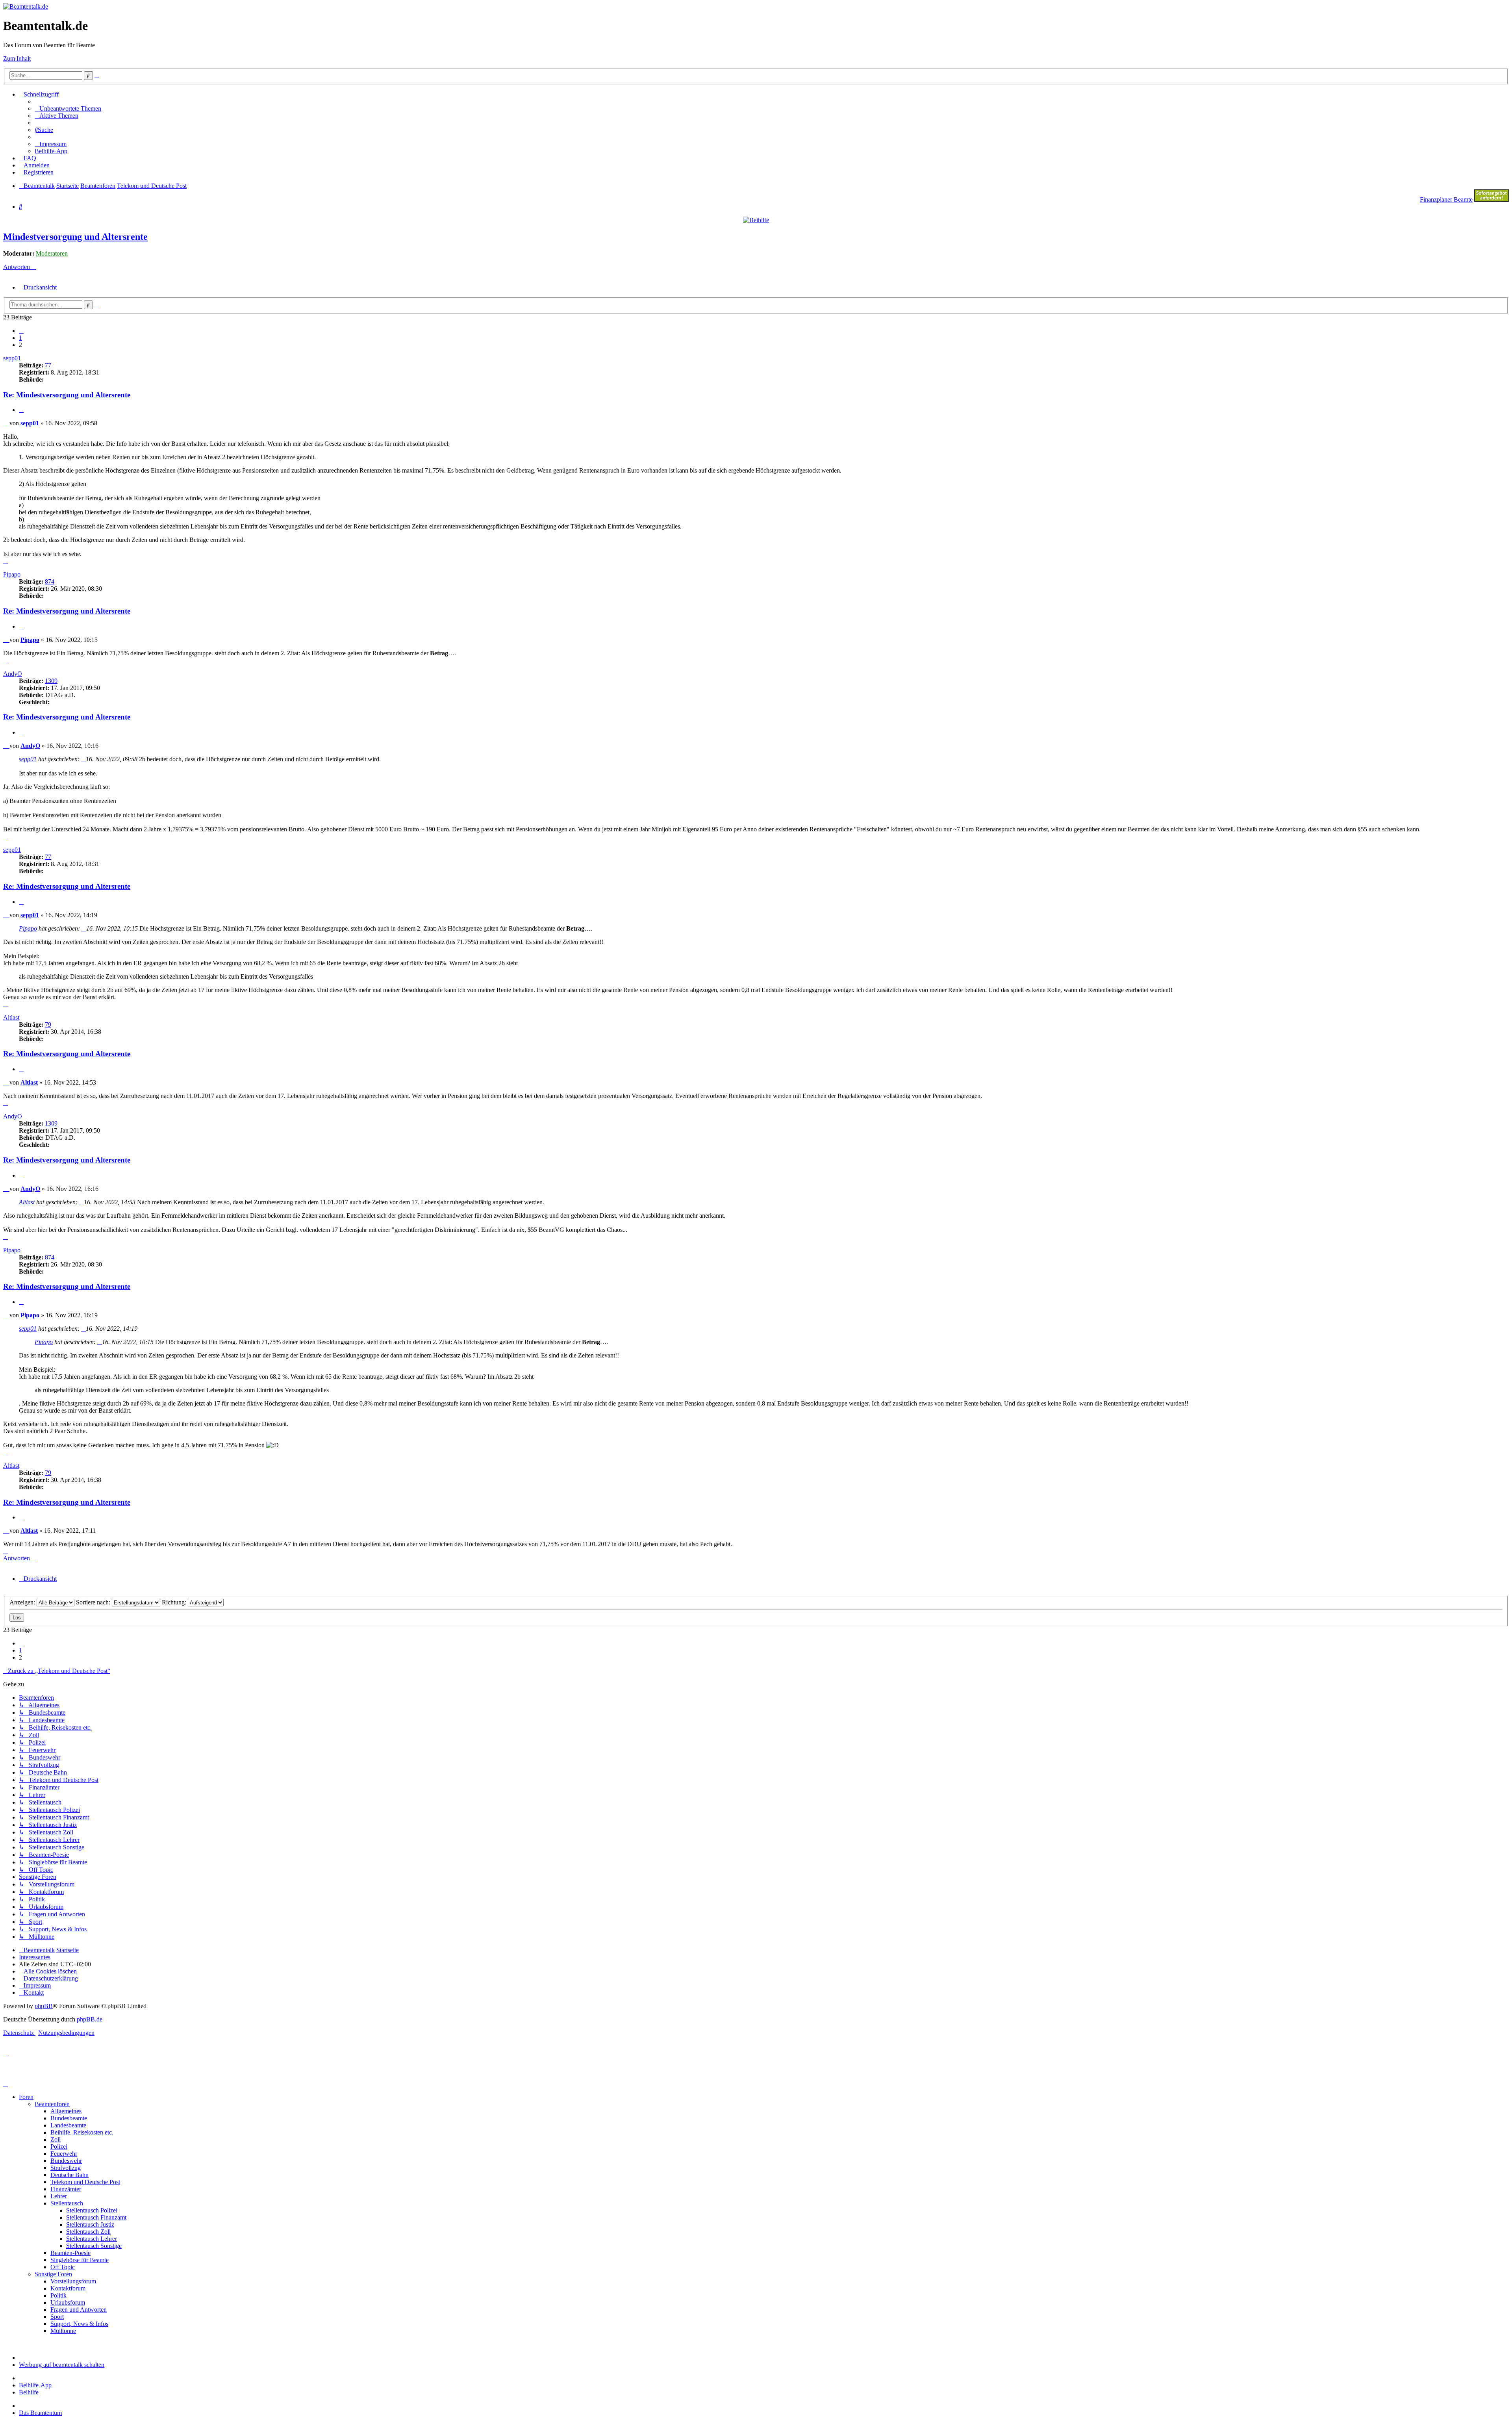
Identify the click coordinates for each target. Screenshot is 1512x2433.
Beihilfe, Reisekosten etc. (82, 2132)
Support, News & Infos (79, 2324)
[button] (21, 331)
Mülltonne (63, 2331)
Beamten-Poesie (70, 2253)
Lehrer (59, 2196)
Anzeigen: (23, 1602)
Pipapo (12, 574)
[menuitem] (68, 108)
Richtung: (175, 1602)
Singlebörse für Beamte (80, 2260)
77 (48, 365)
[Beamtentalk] (26, 6)
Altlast (11, 1017)
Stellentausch (67, 2203)
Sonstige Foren (53, 2274)
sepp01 (12, 358)
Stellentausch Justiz (90, 2224)
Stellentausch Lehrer (92, 2239)
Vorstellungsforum (73, 2281)
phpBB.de (90, 2019)
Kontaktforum (68, 2288)
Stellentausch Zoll (88, 2232)
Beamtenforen (52, 2104)
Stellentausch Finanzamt (96, 2217)
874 (50, 581)
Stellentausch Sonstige (94, 2246)
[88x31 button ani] (1492, 199)
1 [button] (20, 338)
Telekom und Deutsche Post (85, 2182)
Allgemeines (66, 2111)
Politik (58, 2295)
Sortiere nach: (94, 1602)
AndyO (13, 674)
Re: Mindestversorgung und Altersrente (67, 395)
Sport (57, 2317)
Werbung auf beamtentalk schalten (62, 2365)
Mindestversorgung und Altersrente (75, 237)
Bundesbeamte (69, 2118)
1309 (51, 681)
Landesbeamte (68, 2125)
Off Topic (63, 2267)
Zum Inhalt (17, 58)
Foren (26, 2097)
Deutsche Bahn (69, 2175)
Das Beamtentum (40, 2413)
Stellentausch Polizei (92, 2210)
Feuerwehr (64, 2154)
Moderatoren (52, 253)
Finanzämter (66, 2189)
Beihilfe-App (35, 2385)
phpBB (44, 2006)
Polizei (59, 2146)
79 (48, 1025)
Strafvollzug (66, 2168)
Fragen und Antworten (79, 2310)
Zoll (56, 2139)
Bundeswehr (66, 2161)
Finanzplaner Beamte (1446, 199)
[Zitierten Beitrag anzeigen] (83, 759)
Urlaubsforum (68, 2302)
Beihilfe (29, 2392)
